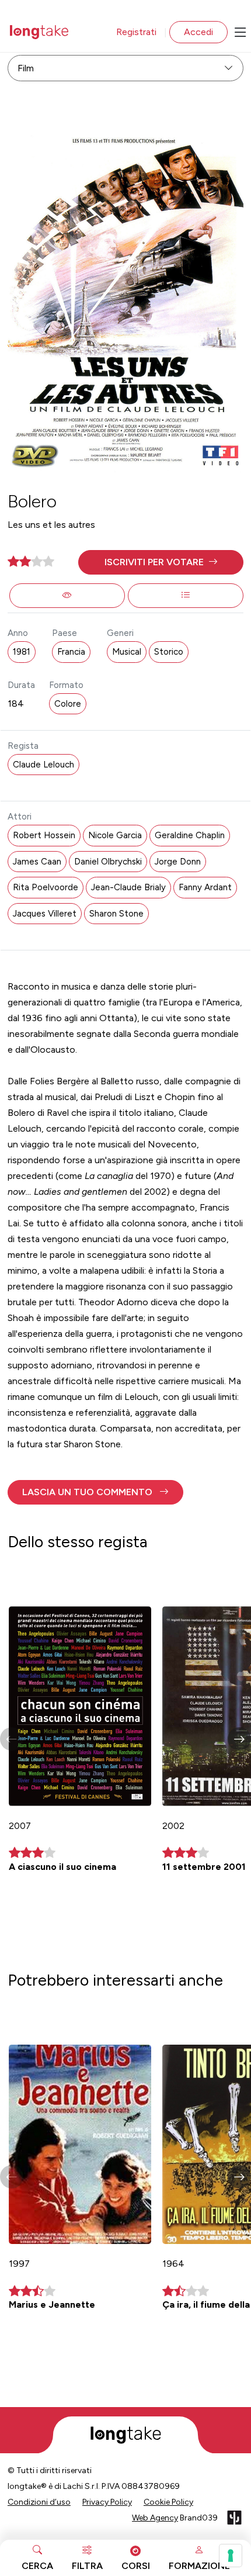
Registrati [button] (136, 32)
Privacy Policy (107, 2502)
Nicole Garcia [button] (115, 835)
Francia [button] (71, 652)
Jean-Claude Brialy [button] (128, 887)
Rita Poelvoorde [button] (46, 887)
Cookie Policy (168, 2502)
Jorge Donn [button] (178, 862)
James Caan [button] (37, 862)
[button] (161, 562)
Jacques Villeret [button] (45, 914)
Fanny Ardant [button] (205, 887)
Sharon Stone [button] (116, 914)
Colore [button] (68, 704)
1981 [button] (22, 652)
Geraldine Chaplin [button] (190, 835)
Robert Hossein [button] (44, 835)
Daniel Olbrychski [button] (108, 862)
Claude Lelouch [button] (43, 765)
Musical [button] (127, 652)
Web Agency (155, 2518)
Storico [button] (169, 652)
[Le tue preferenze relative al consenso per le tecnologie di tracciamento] (231, 2556)
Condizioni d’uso (39, 2502)
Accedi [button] (198, 32)
